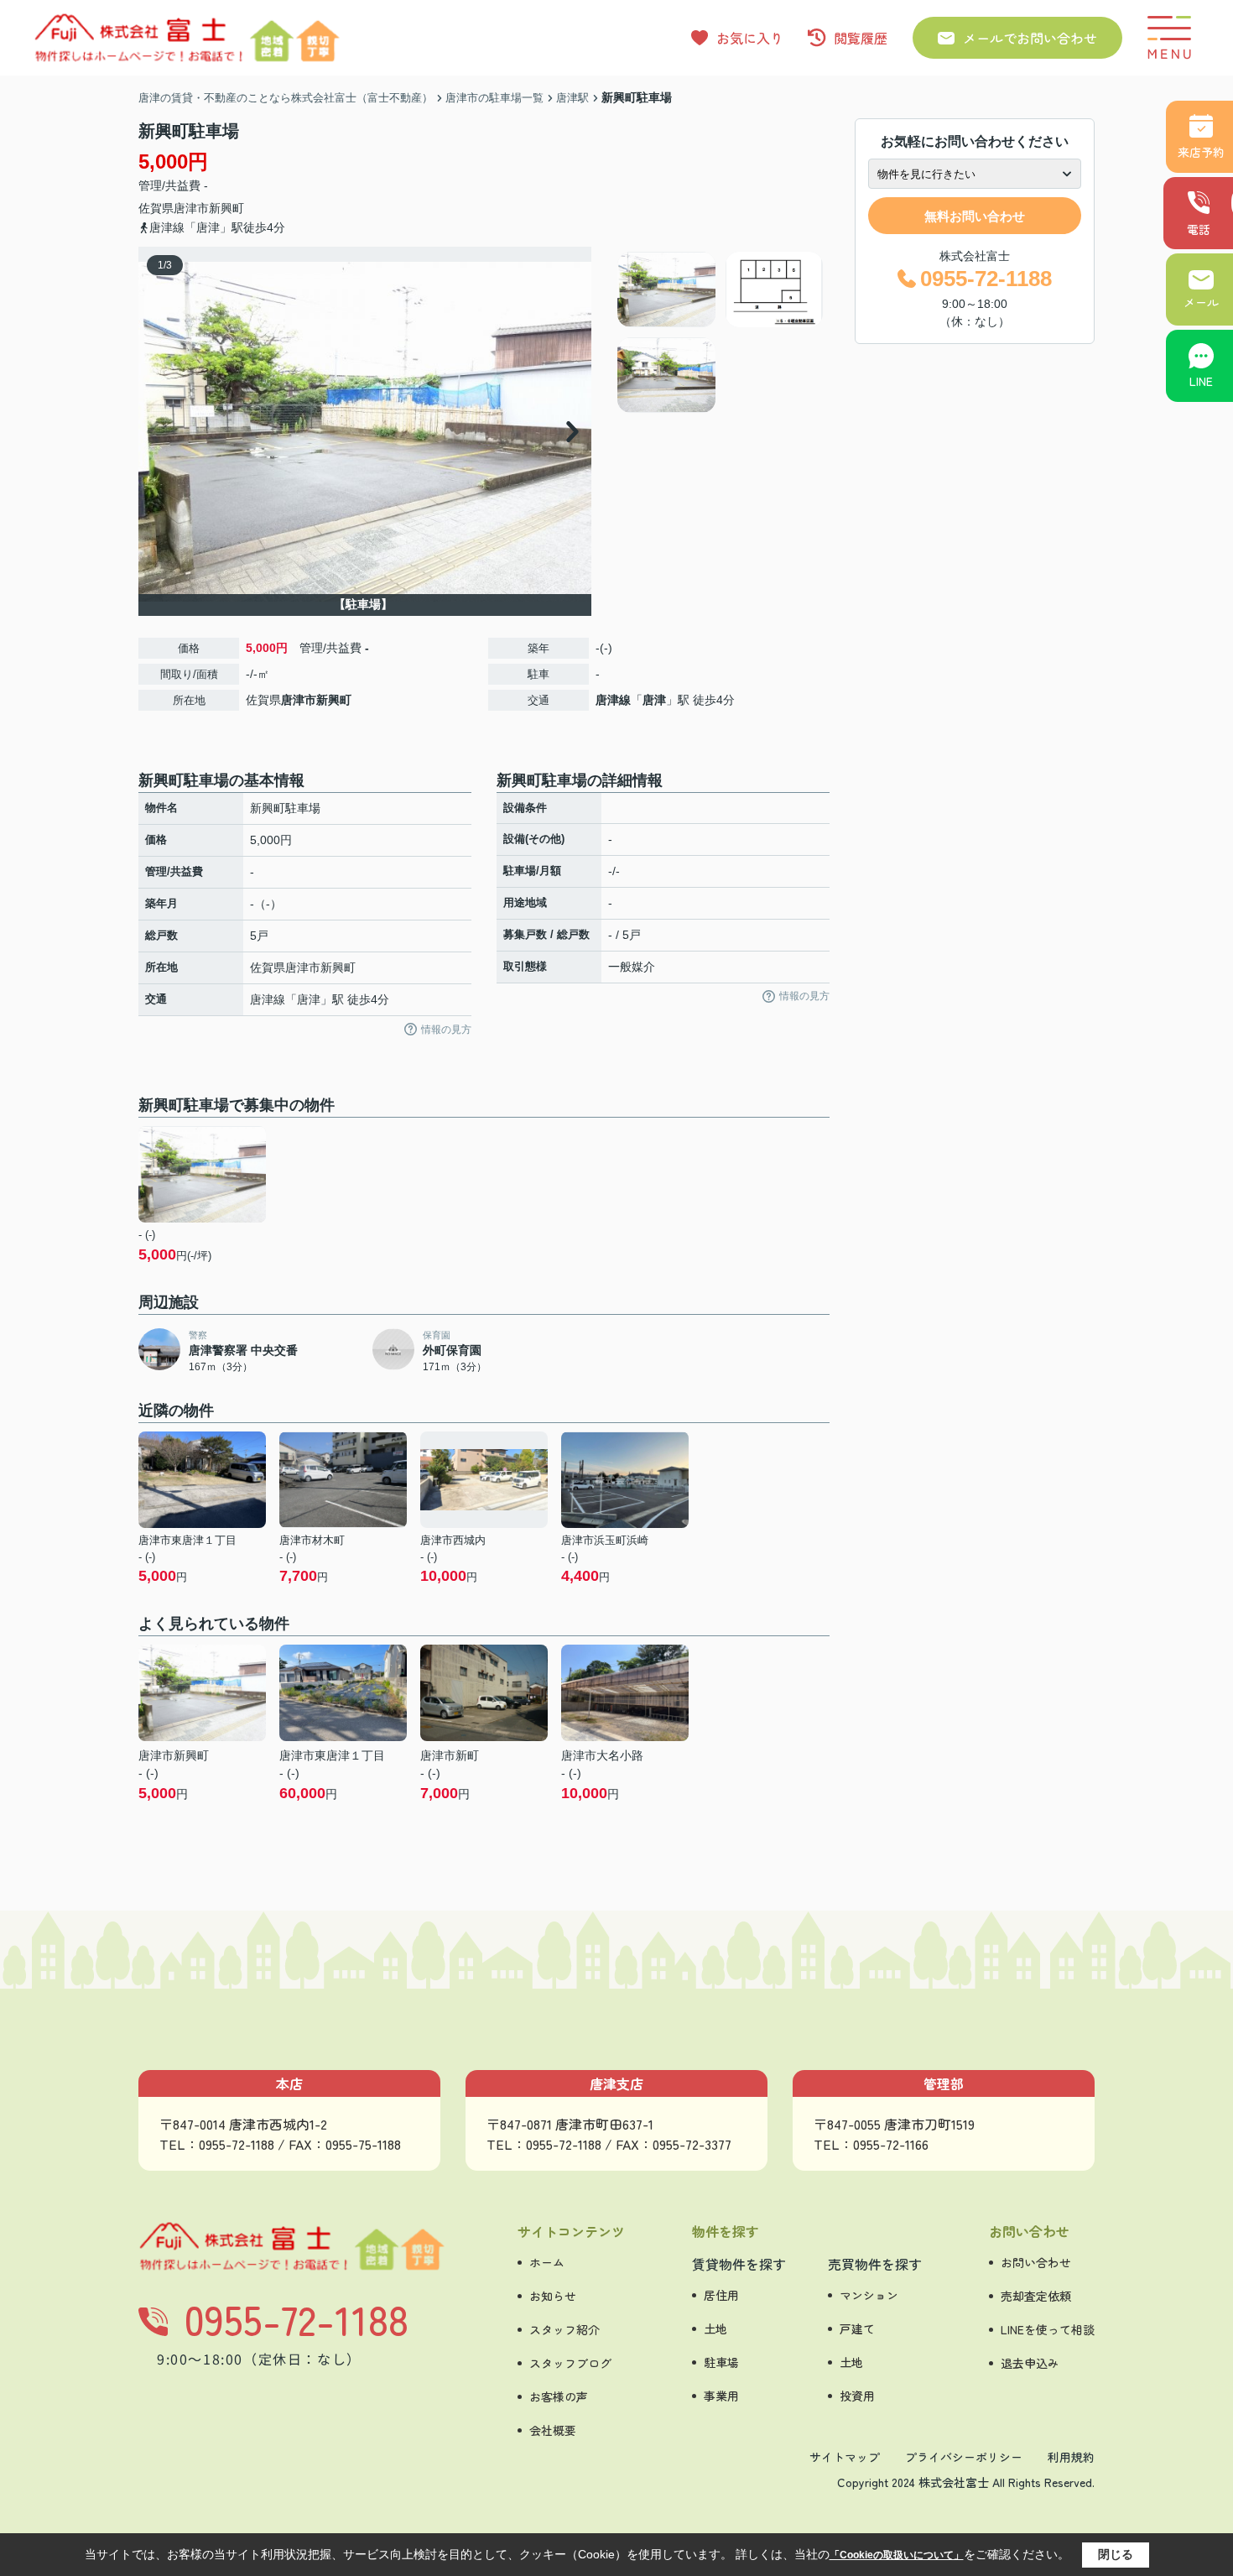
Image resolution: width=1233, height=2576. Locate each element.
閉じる (1116, 2554)
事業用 (721, 2396)
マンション (869, 2295)
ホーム (547, 2262)
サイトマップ (845, 2457)
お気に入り (750, 38)
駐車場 (721, 2362)
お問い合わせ (1036, 2262)
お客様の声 (559, 2396)
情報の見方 (446, 1030)
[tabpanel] (721, 332)
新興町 (226, 208)
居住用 (721, 2295)
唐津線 (613, 700)
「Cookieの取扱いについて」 (897, 2555)
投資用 (857, 2396)
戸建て (857, 2328)
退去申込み (1030, 2363)
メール (1201, 302)
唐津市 (191, 208)
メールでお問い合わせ (1030, 38)
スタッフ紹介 (564, 2329)
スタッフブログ (570, 2363)
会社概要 (553, 2430)
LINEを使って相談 (1048, 2329)
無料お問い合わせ (975, 216)
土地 (715, 2328)
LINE (1201, 381)
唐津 (654, 700)
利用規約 (1071, 2457)
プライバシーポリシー (964, 2457)
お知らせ (553, 2296)
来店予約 (1201, 152)
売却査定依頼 (1036, 2296)
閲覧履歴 (861, 38)
